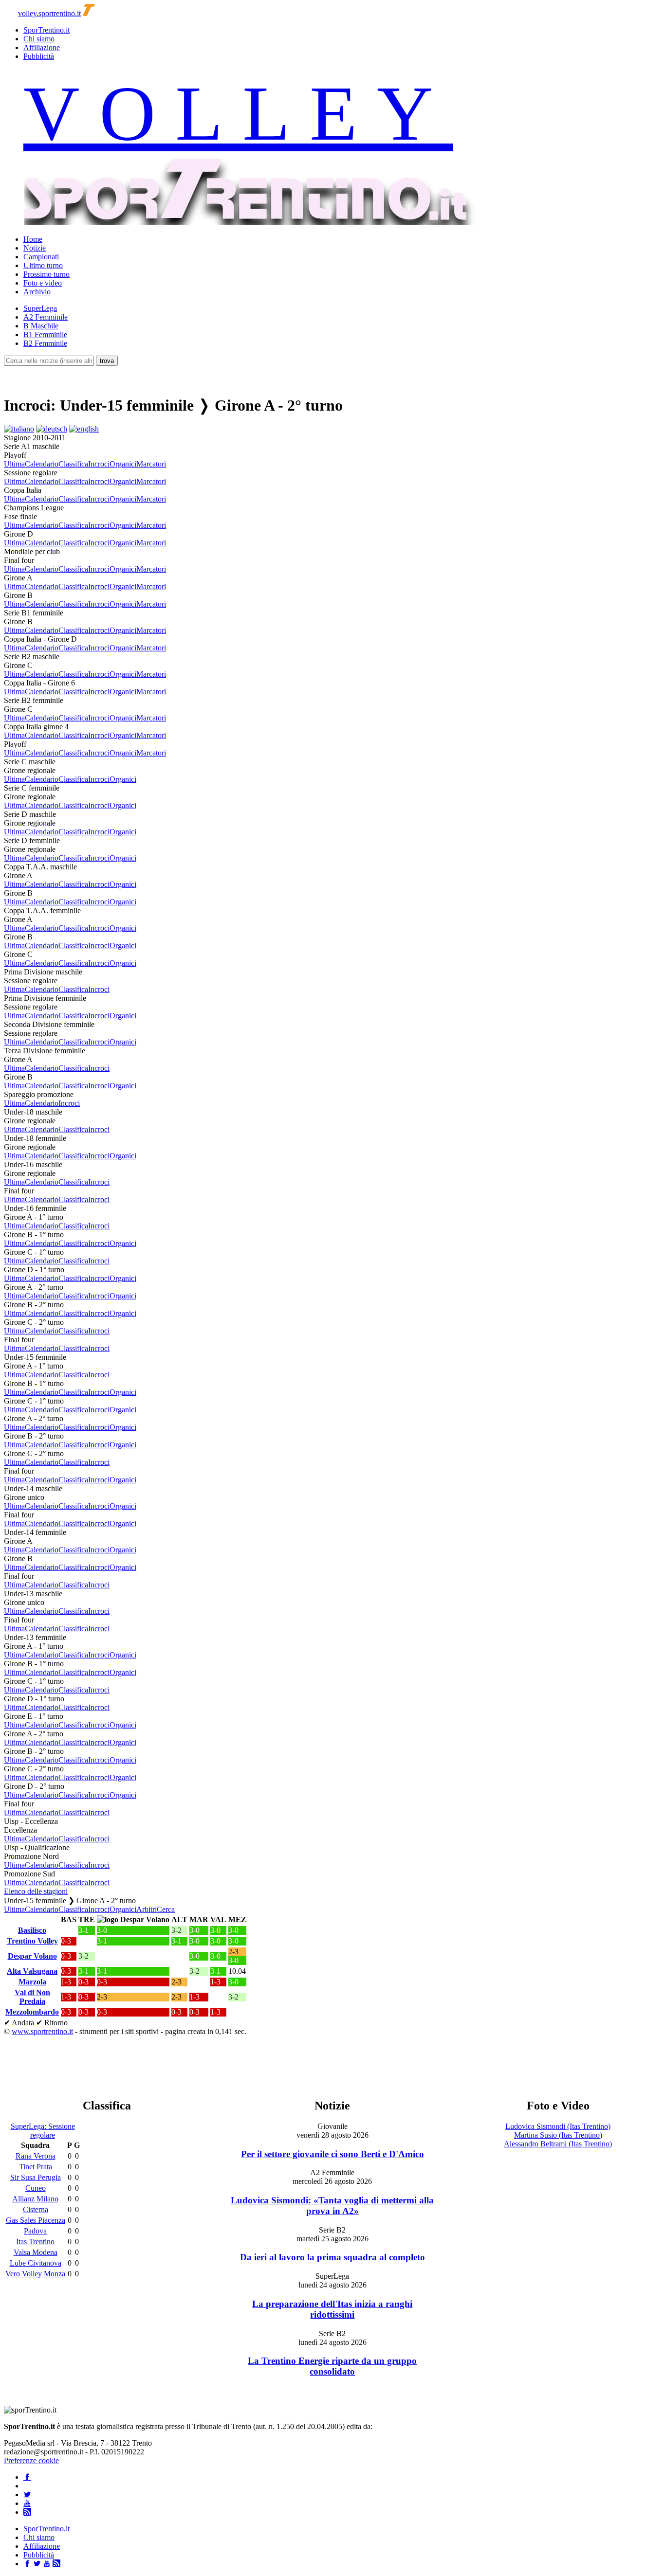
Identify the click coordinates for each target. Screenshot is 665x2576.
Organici (123, 464)
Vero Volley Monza (35, 2274)
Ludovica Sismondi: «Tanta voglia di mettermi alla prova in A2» (332, 2206)
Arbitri (147, 1909)
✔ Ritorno (52, 2023)
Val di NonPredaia (32, 1997)
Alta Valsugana (32, 1971)
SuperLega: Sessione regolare (43, 2131)
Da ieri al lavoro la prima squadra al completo (332, 2257)
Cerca (166, 1909)
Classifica (73, 464)
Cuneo (36, 2188)
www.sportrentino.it (42, 2031)
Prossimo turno (46, 274)
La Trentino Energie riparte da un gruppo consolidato (332, 2366)
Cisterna (36, 2209)
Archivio (37, 292)
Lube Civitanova (36, 2263)
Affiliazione (42, 47)
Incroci (99, 464)
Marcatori (151, 464)
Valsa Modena (36, 2252)
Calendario (42, 464)
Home (33, 239)
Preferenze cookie (31, 2460)
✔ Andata (19, 2023)
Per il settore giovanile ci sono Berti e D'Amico (332, 2154)
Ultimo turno (43, 265)
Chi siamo (39, 39)
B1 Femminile (45, 334)
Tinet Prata (36, 2167)
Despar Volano (32, 1956)
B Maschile (41, 326)
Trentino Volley (32, 1941)
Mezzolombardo (32, 2012)
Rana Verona (36, 2156)
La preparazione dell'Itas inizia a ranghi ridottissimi (332, 2309)
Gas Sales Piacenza (36, 2220)
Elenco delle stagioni (36, 1891)
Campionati (41, 257)
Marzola (32, 1982)
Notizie (35, 248)
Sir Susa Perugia (36, 2177)
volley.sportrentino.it (49, 13)
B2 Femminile (45, 343)
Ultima (14, 464)
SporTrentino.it (46, 30)
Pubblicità (39, 56)
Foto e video (43, 283)
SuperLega (40, 308)
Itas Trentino (35, 2242)
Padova (35, 2231)
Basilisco (32, 1930)
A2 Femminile (46, 317)
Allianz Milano (35, 2199)
